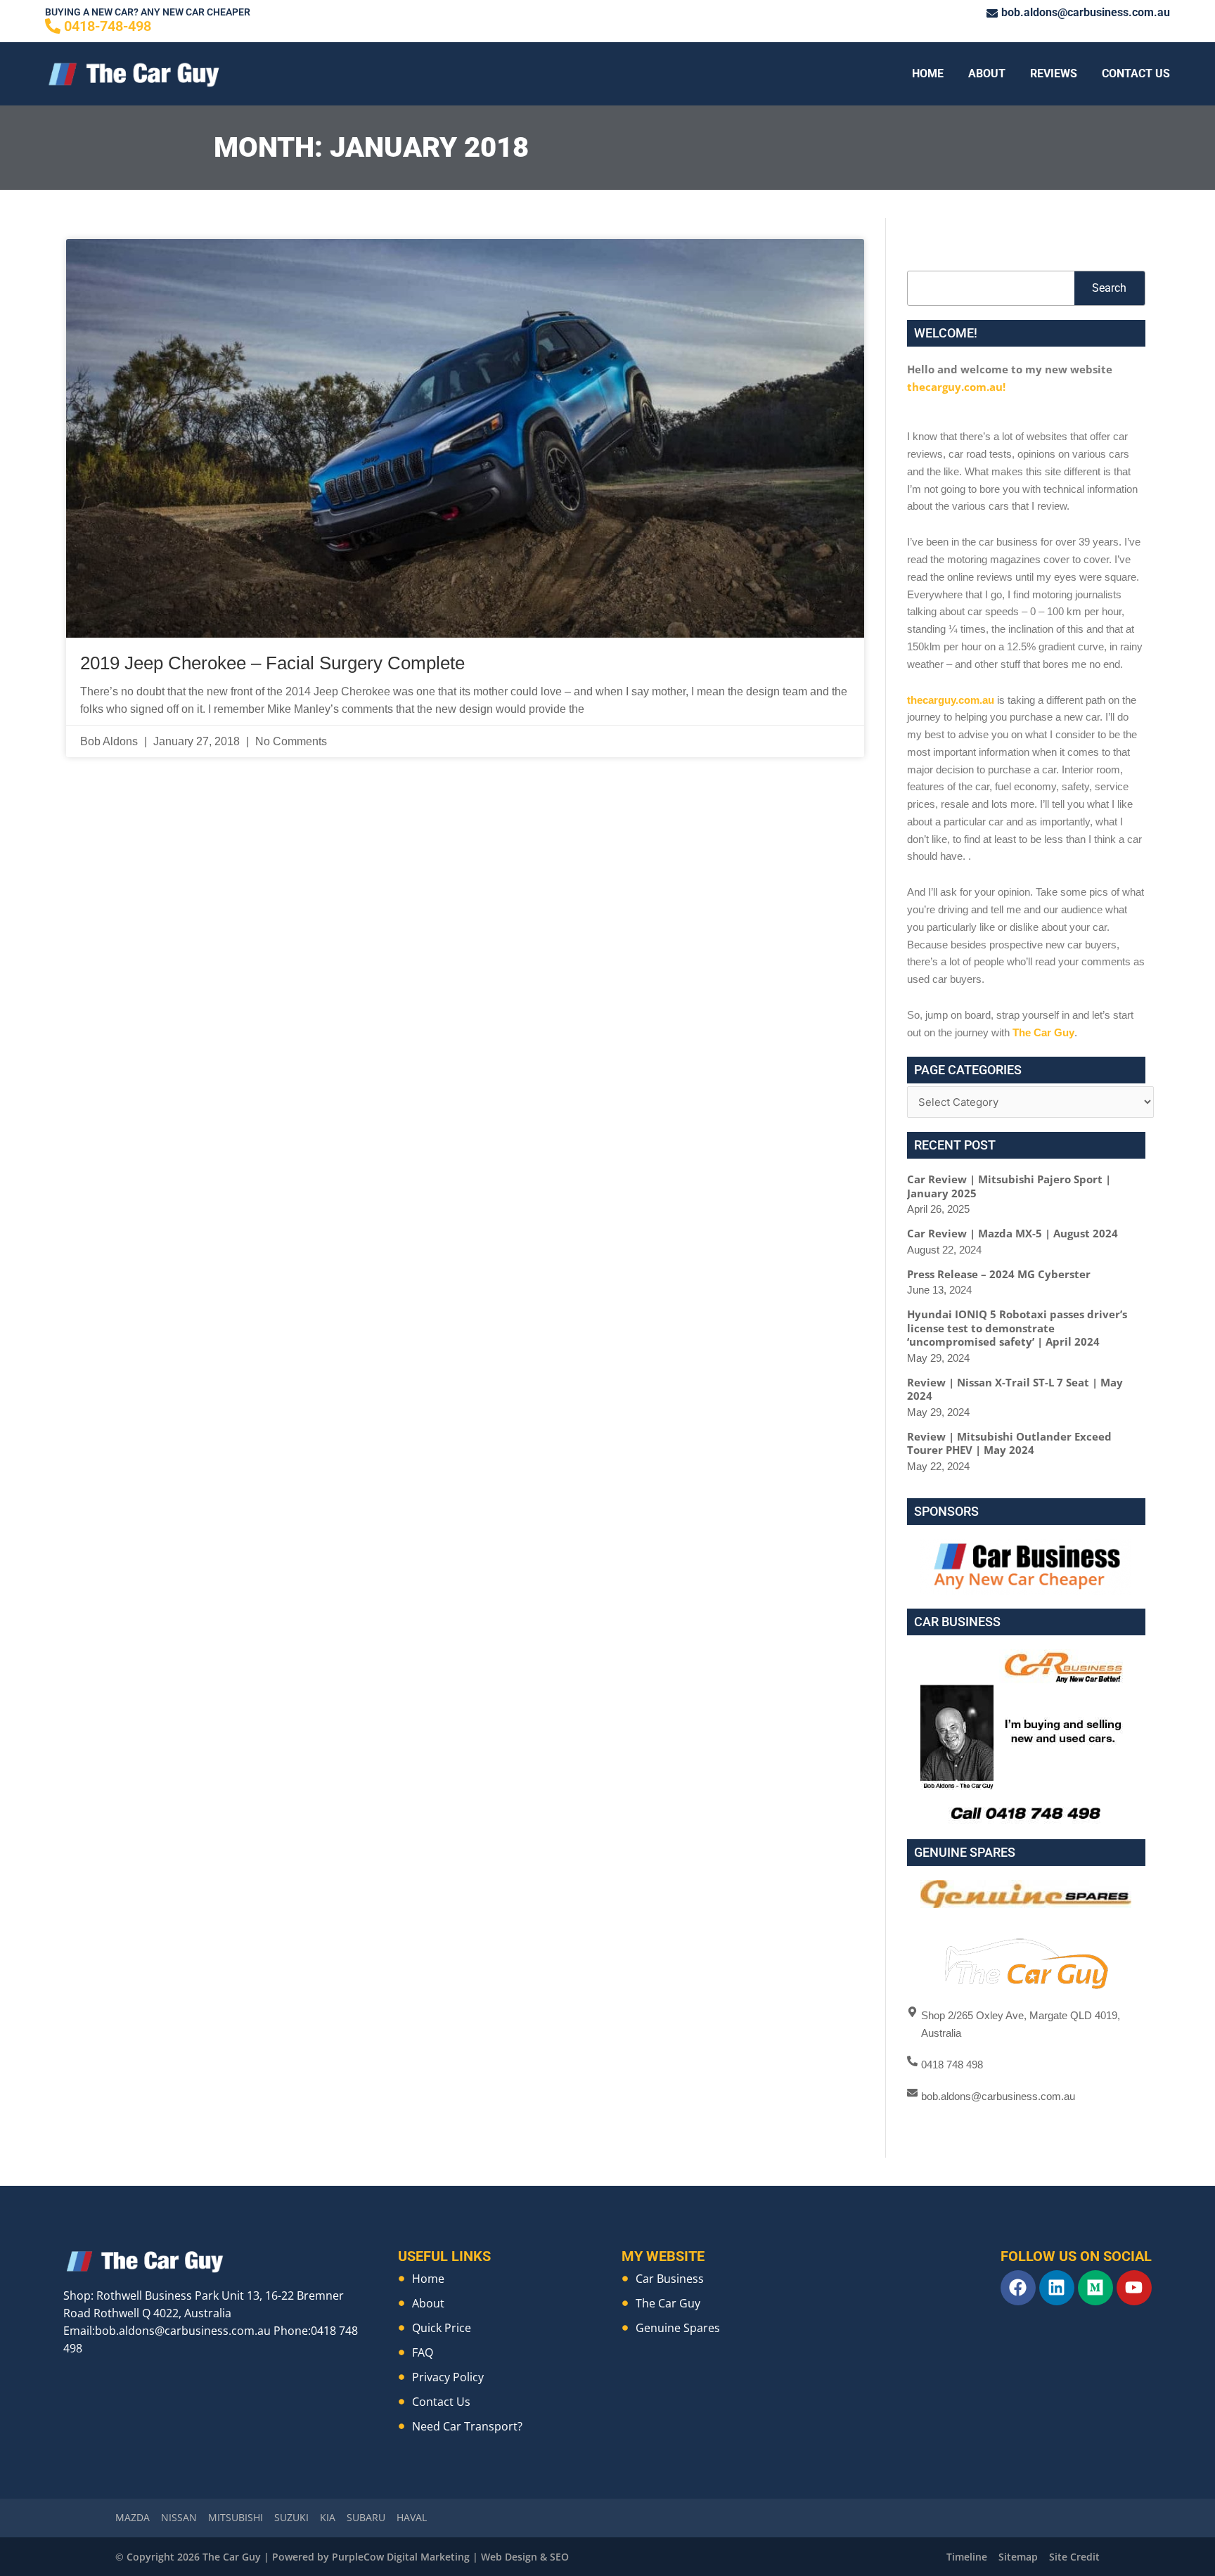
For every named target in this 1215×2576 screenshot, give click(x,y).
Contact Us (1136, 73)
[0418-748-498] (53, 26)
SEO (559, 2557)
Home (928, 73)
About (987, 73)
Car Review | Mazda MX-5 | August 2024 (1012, 1233)
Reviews (1054, 73)
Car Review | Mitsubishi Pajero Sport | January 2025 (1009, 1186)
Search (1109, 288)
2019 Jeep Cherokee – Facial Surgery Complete (272, 663)
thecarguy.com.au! (956, 387)
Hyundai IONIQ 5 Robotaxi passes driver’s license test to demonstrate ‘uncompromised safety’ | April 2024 (1017, 1328)
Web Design (509, 2557)
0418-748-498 (108, 26)
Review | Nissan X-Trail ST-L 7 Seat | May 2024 (1015, 1389)
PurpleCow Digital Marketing (401, 2557)
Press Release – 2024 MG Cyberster (999, 1274)
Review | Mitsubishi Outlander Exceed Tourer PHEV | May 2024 (1009, 1443)
